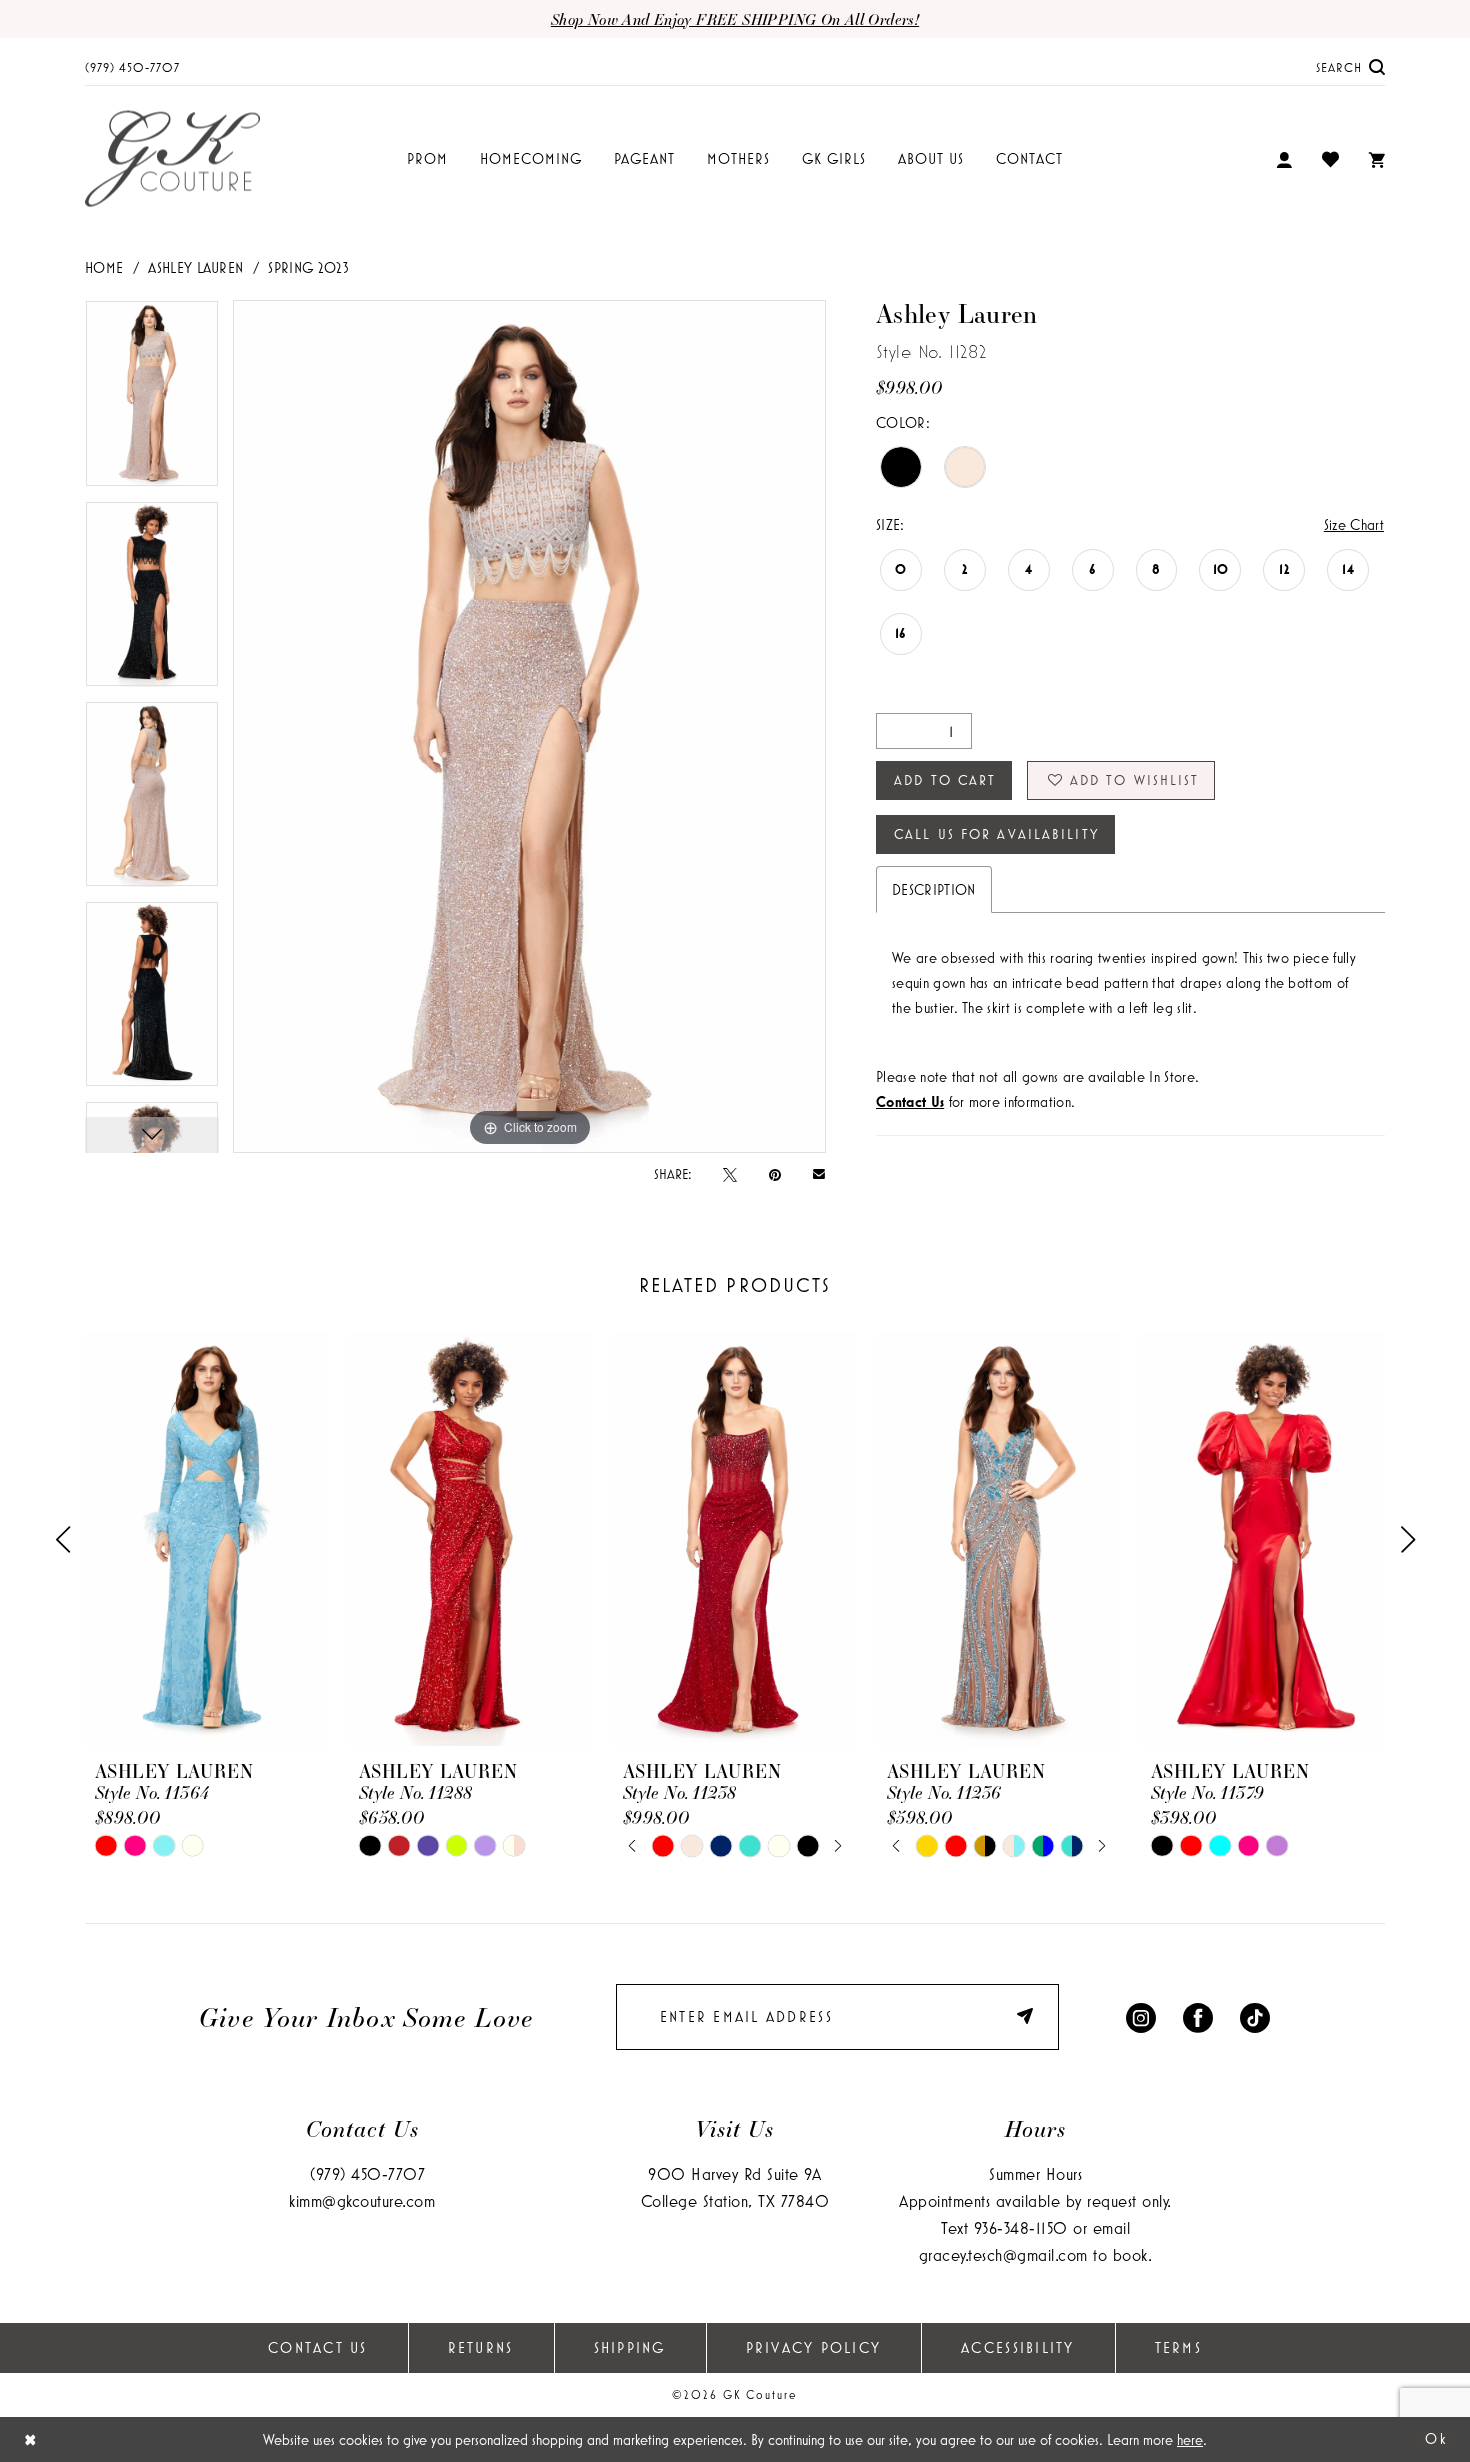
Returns (481, 2347)
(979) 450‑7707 (367, 2173)
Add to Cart (945, 780)
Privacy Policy (814, 2347)
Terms (1178, 2347)
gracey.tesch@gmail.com (1003, 2254)
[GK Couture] (172, 159)
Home (104, 267)
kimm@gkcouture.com (362, 2200)
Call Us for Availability (996, 834)
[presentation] (207, 1539)
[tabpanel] (152, 400)
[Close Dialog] (30, 2439)
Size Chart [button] (1354, 524)
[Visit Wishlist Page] (1330, 159)
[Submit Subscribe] (1028, 2016)
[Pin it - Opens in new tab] (775, 1174)
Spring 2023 (308, 267)
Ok (1436, 2438)
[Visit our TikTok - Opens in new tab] (1255, 2016)
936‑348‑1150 (1021, 2227)
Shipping (630, 2347)
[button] (1284, 159)
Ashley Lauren (195, 267)
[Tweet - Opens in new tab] (730, 1174)
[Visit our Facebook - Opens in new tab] (1198, 2016)
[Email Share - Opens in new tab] (819, 1173)
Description (934, 889)
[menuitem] (132, 66)
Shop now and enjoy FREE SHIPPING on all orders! (735, 19)
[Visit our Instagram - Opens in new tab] (1141, 2016)
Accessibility (1017, 2347)
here (1190, 2439)
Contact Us (318, 2347)
